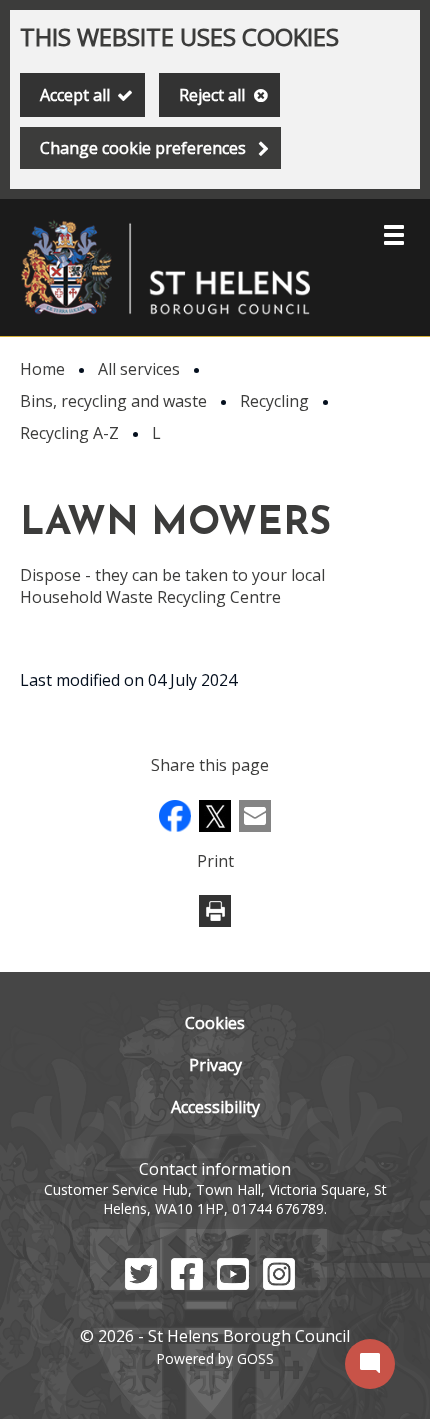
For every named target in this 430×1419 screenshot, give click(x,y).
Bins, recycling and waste (113, 401)
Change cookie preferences (143, 148)
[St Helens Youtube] (233, 1284)
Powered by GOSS (215, 1358)
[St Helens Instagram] (279, 1284)
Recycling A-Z (69, 433)
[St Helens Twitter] (141, 1284)
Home (42, 369)
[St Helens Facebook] (187, 1284)
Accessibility (215, 1107)
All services (139, 369)
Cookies (215, 1023)
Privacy (215, 1065)
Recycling (274, 401)
